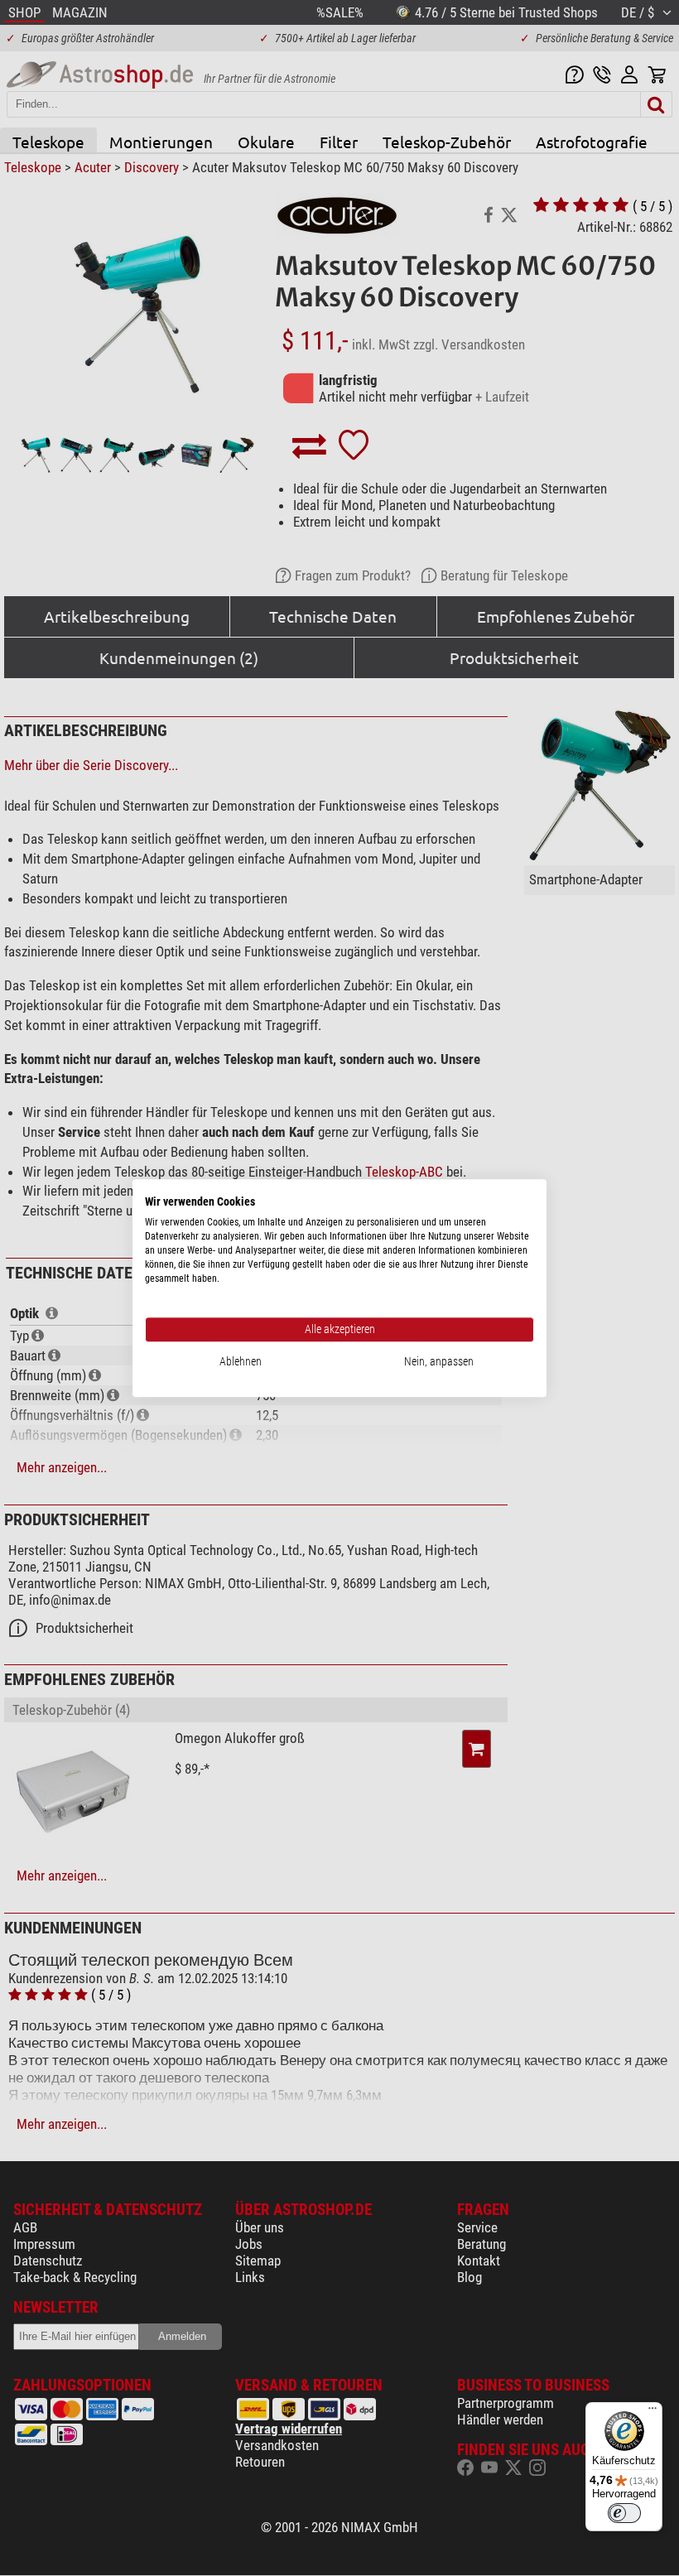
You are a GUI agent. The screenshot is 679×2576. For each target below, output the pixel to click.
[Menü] (653, 2412)
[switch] (624, 2513)
